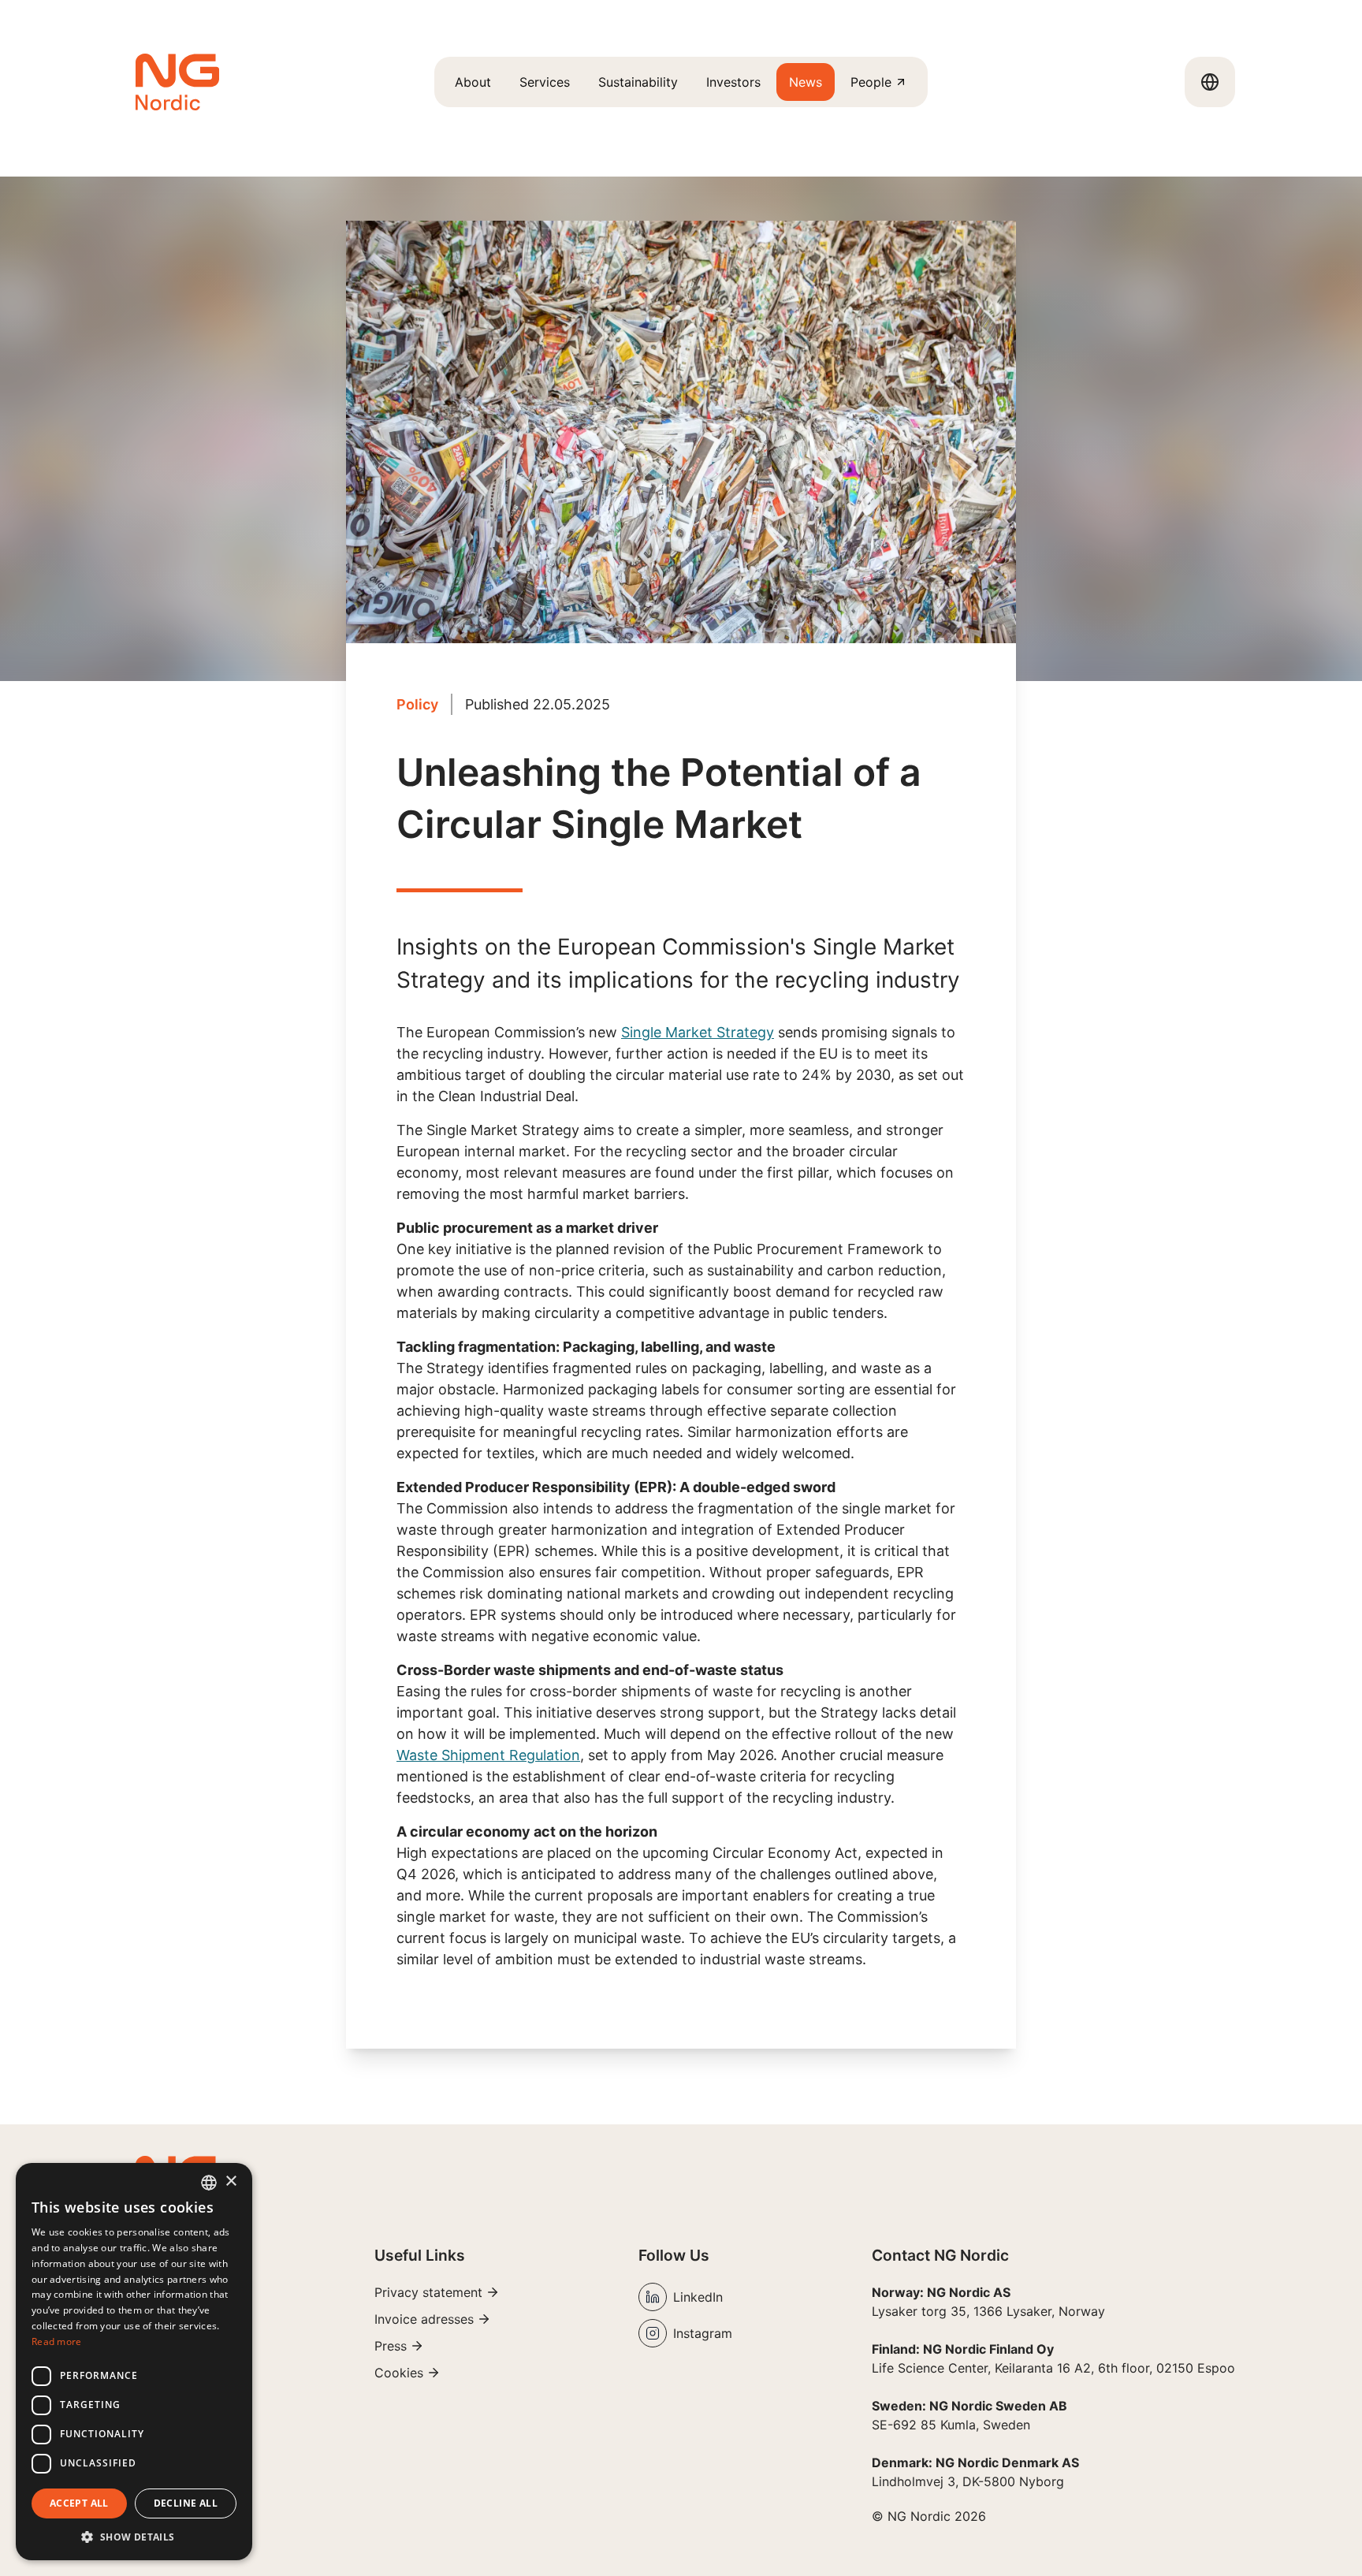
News (806, 82)
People (871, 82)
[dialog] (134, 2362)
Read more (57, 2341)
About (473, 82)
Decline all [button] (186, 2503)
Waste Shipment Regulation (488, 1755)
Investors (733, 82)
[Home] (177, 82)
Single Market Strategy (698, 1032)
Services (545, 82)
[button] (134, 2537)
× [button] (231, 2181)
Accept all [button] (79, 2503)
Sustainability (638, 82)
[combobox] (209, 2183)
